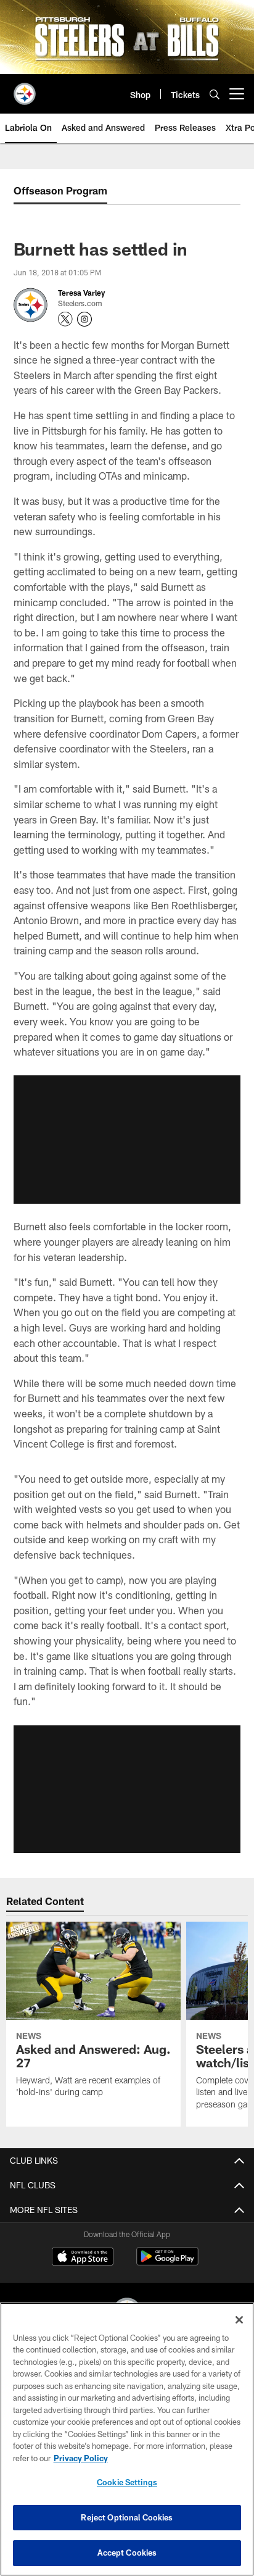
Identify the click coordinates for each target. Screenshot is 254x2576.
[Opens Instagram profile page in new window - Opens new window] (84, 319)
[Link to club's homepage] (25, 89)
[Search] (215, 94)
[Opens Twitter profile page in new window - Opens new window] (65, 319)
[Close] (239, 2320)
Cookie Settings (127, 2482)
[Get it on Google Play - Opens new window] (167, 2263)
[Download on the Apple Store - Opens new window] (83, 2258)
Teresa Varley (81, 293)
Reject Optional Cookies (127, 2517)
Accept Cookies (127, 2553)
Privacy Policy (81, 2458)
